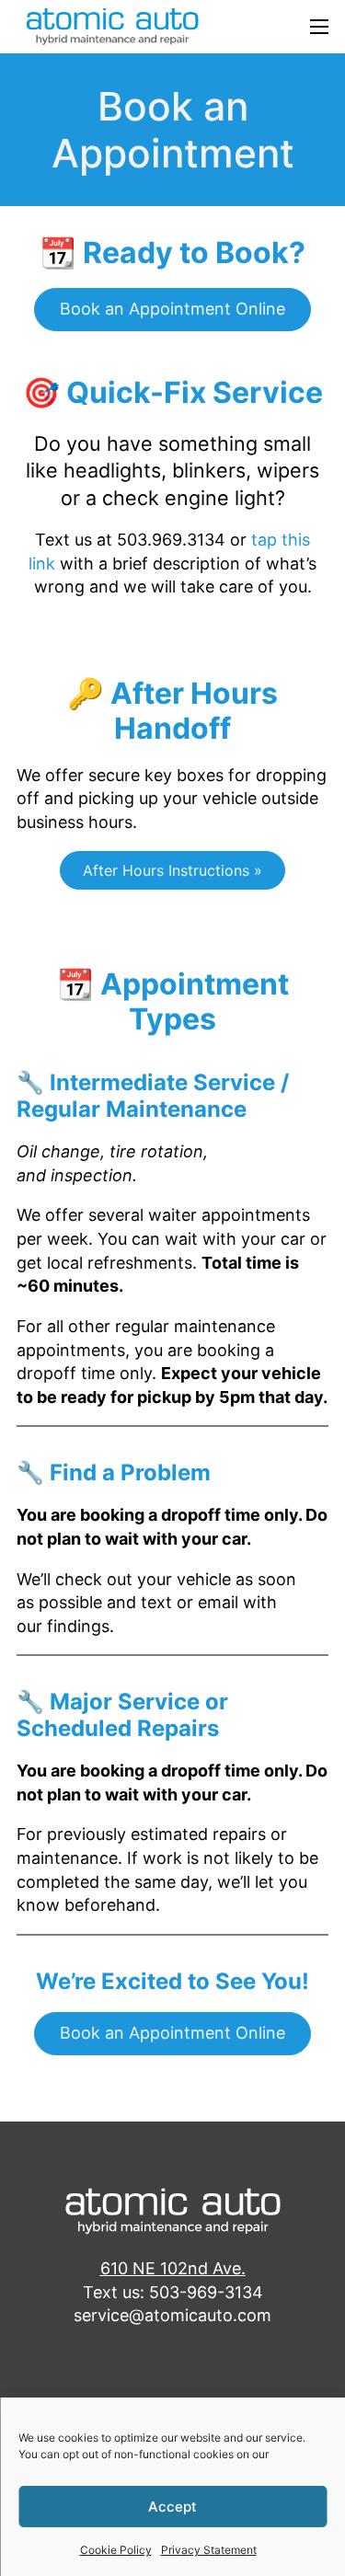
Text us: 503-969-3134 (173, 2292)
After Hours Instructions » (172, 870)
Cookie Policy (116, 2550)
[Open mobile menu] (319, 27)
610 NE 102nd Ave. (173, 2268)
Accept (172, 2507)
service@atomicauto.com (172, 2315)
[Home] (112, 27)
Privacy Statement (209, 2550)
